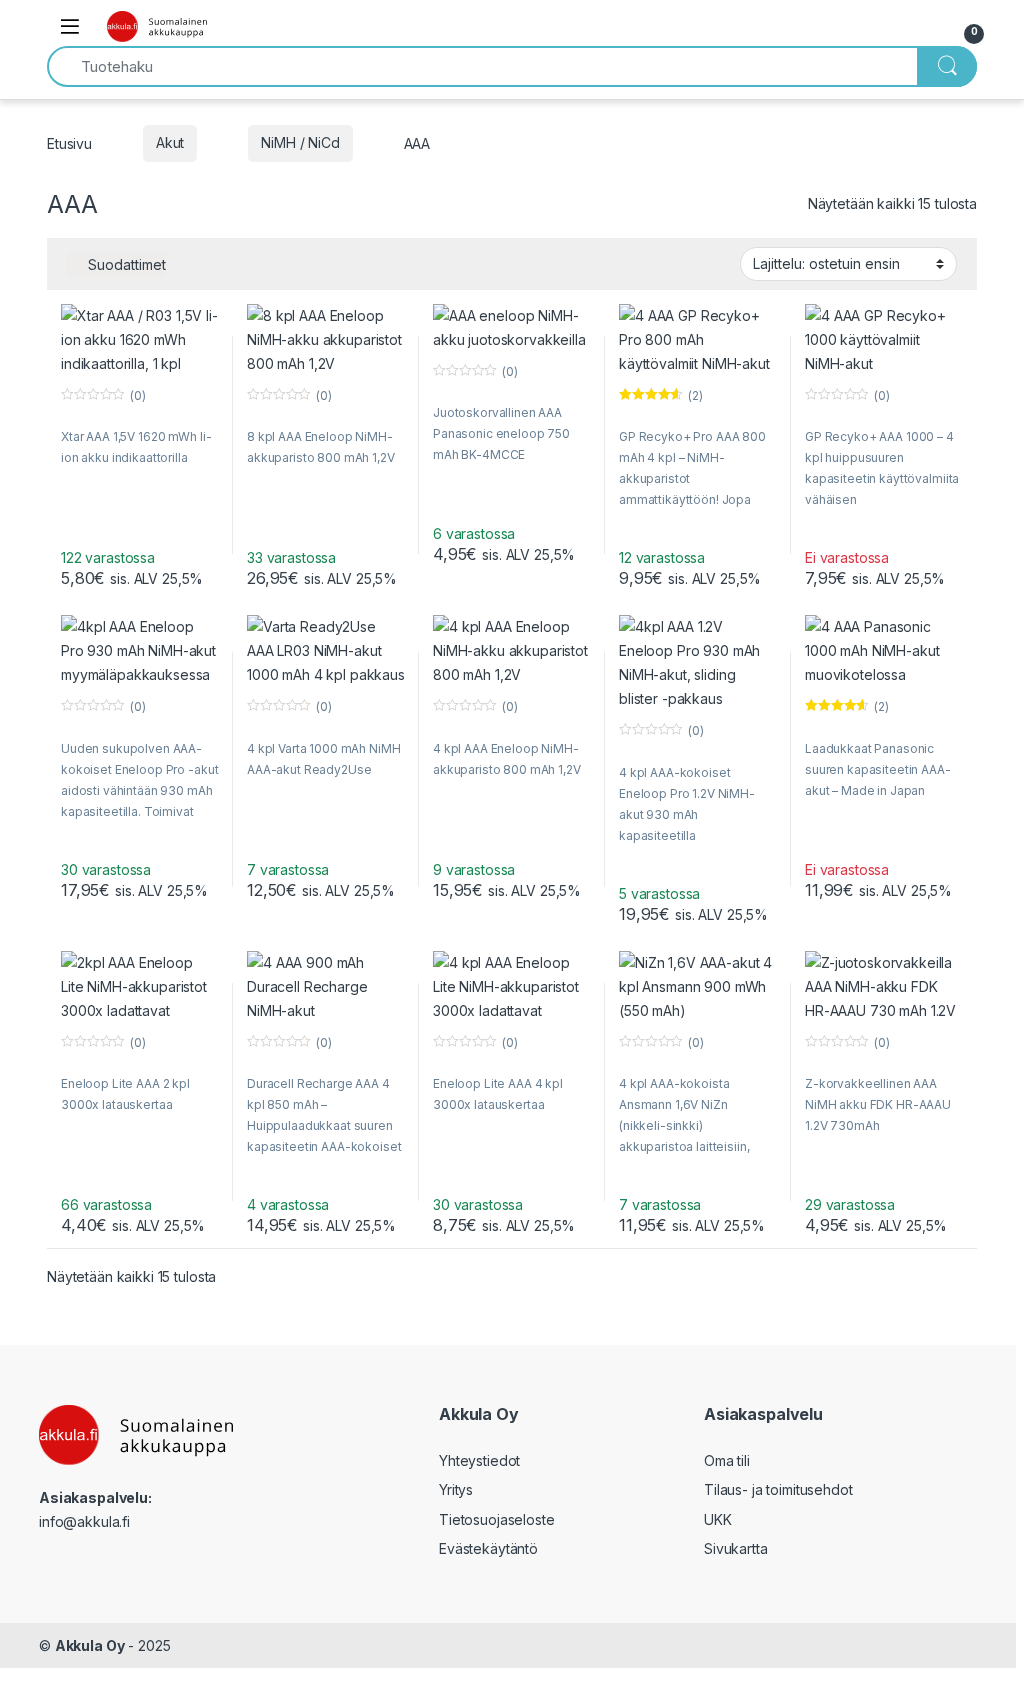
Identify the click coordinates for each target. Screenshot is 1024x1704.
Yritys (456, 1489)
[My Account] (924, 26)
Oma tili (727, 1460)
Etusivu (69, 142)
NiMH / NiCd (300, 142)
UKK (718, 1519)
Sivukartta (736, 1548)
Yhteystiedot (479, 1460)
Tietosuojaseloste (497, 1519)
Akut (170, 142)
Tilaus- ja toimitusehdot (778, 1489)
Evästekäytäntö (488, 1548)
